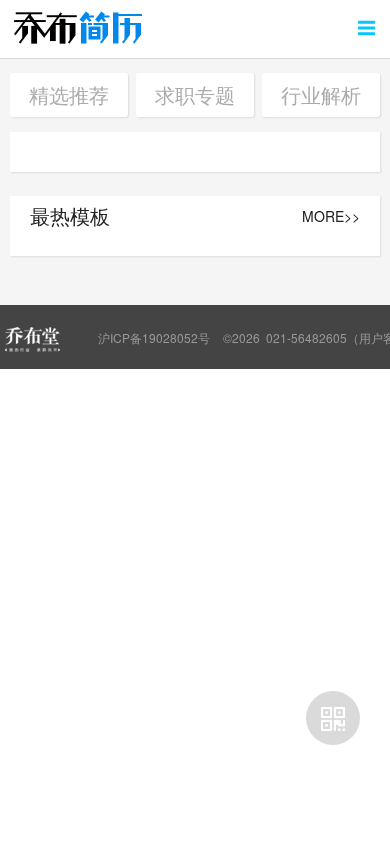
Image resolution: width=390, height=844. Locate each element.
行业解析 (321, 94)
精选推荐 (69, 94)
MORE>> (331, 216)
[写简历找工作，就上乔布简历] (78, 27)
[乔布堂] (32, 339)
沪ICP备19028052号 (154, 337)
